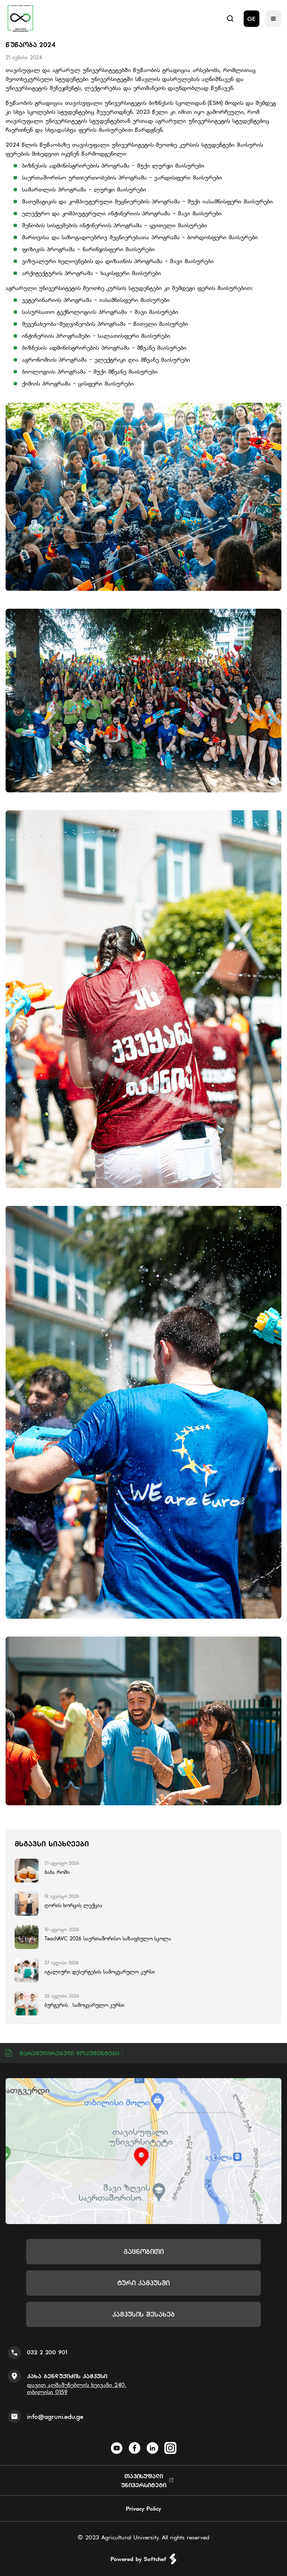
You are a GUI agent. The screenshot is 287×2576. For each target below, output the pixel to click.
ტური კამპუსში (143, 2283)
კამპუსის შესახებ (143, 2314)
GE (251, 19)
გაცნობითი (144, 2251)
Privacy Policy (143, 2508)
